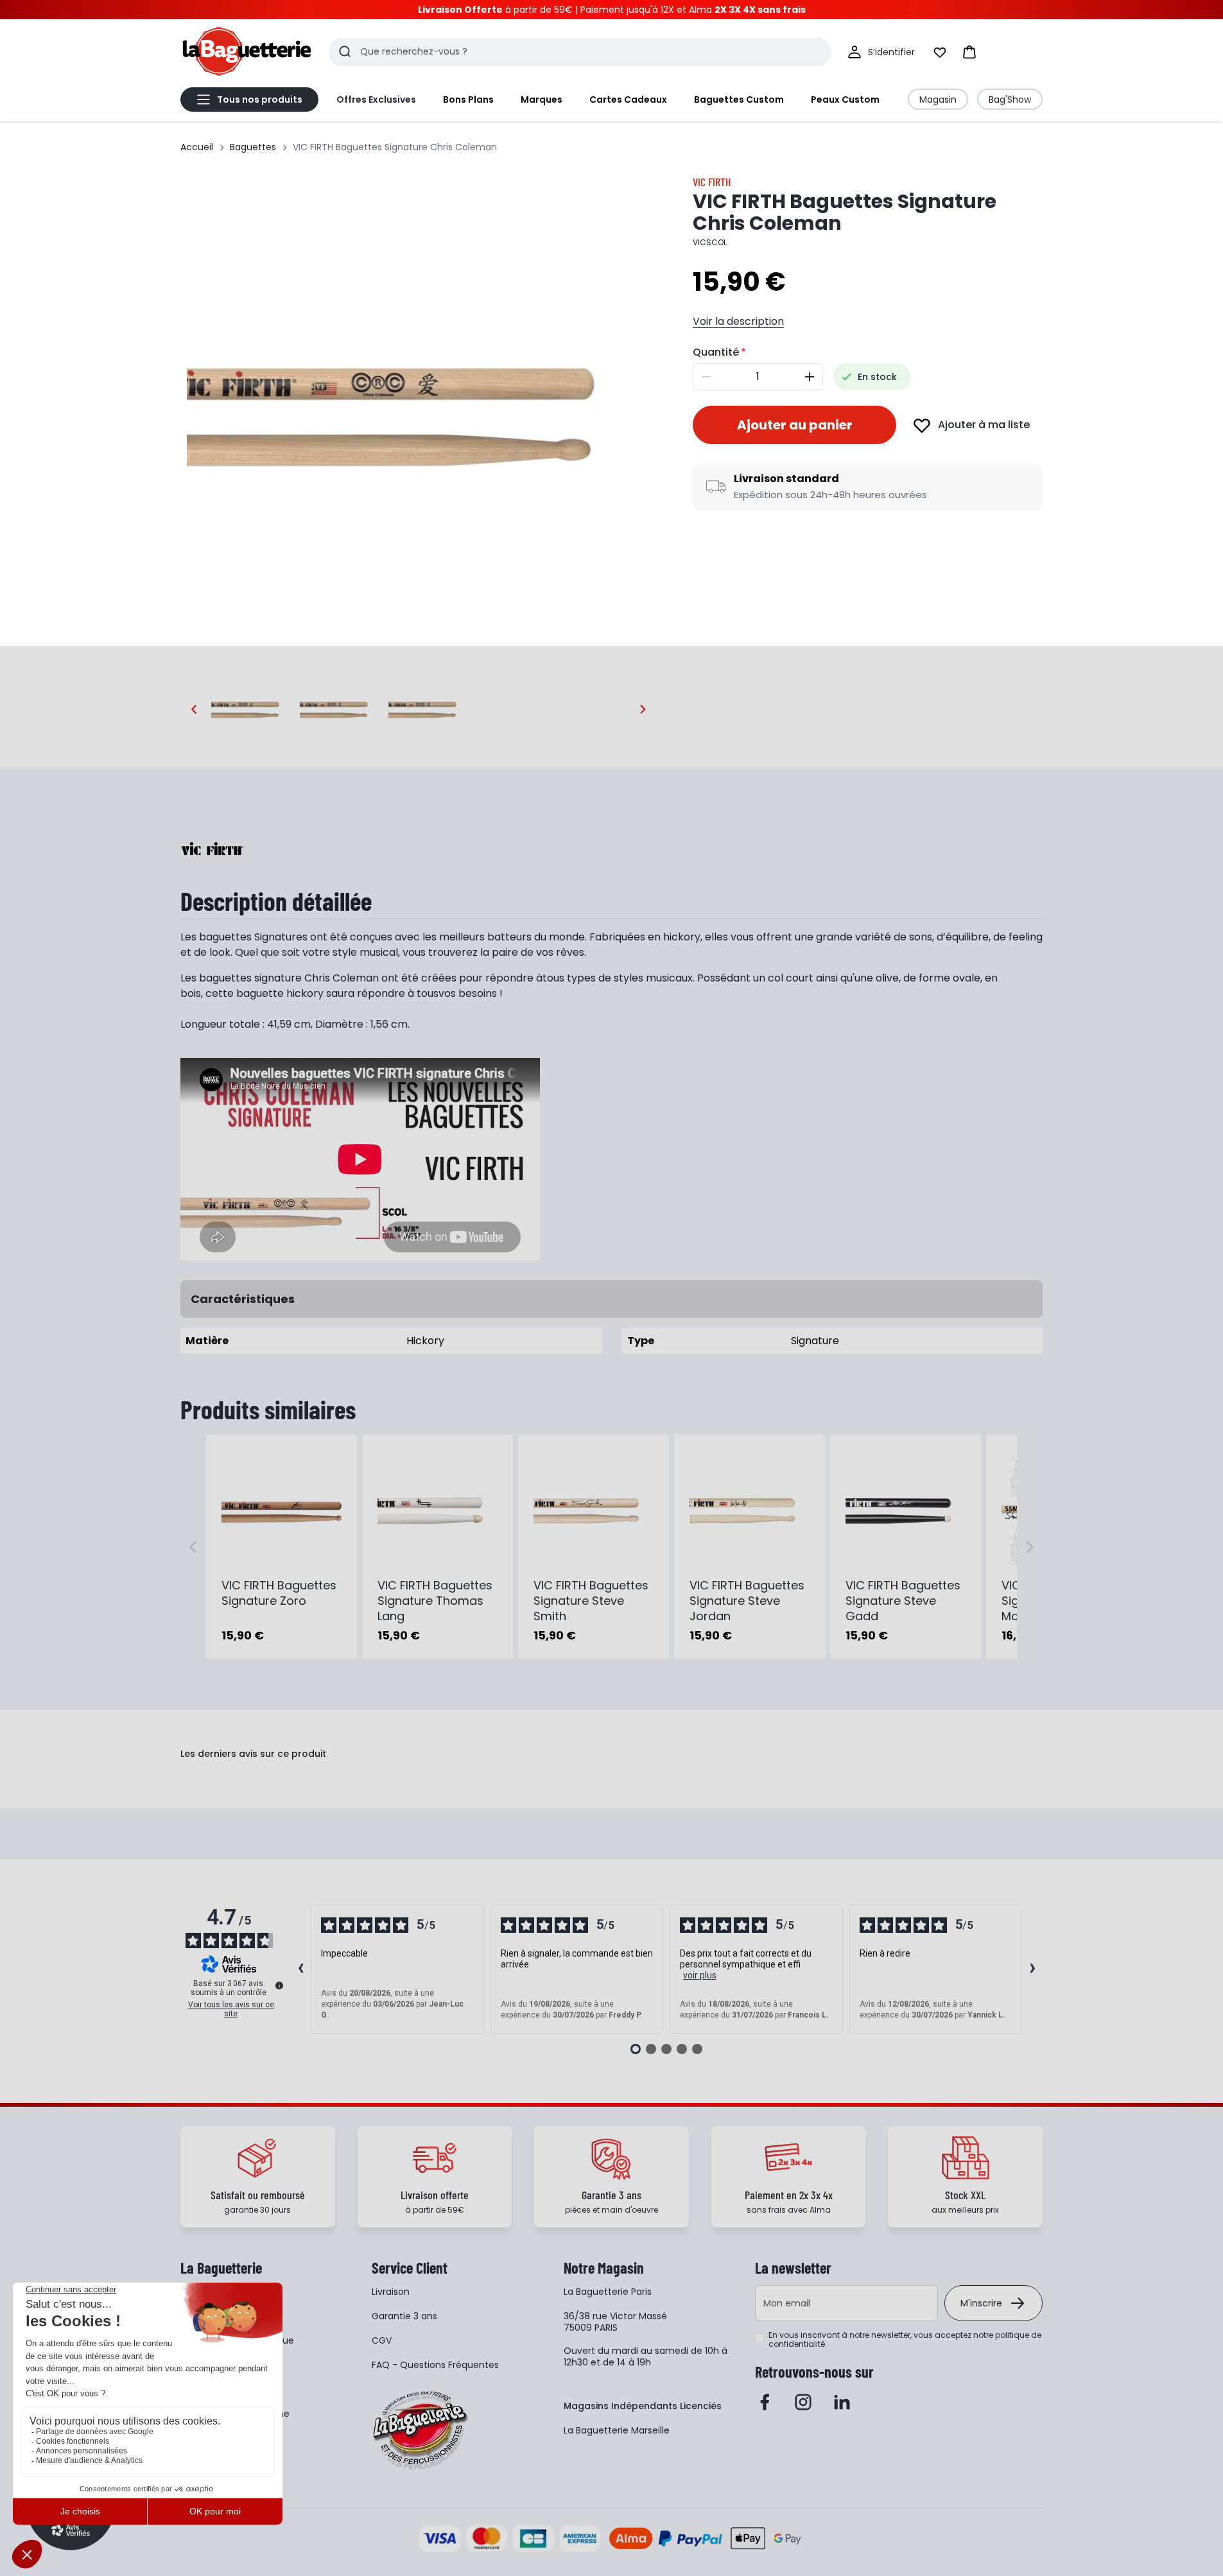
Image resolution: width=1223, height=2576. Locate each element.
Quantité (716, 352)
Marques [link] (542, 99)
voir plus (700, 1975)
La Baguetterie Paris (608, 2292)
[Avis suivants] (1032, 1969)
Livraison (391, 2292)
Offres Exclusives (376, 99)
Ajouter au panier (795, 425)
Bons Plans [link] (468, 99)
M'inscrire (981, 2303)
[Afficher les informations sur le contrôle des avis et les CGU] (279, 1985)
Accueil (197, 147)
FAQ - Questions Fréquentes (435, 2365)
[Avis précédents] (300, 1969)
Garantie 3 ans (404, 2316)
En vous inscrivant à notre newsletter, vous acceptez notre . (905, 2340)
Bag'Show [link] (1010, 99)
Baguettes (253, 147)
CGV (382, 2340)
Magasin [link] (938, 99)
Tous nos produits (260, 99)
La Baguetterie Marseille (617, 2430)
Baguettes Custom (739, 99)
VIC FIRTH (712, 182)
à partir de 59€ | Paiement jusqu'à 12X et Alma (612, 10)
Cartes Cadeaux (628, 99)
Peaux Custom (845, 99)
